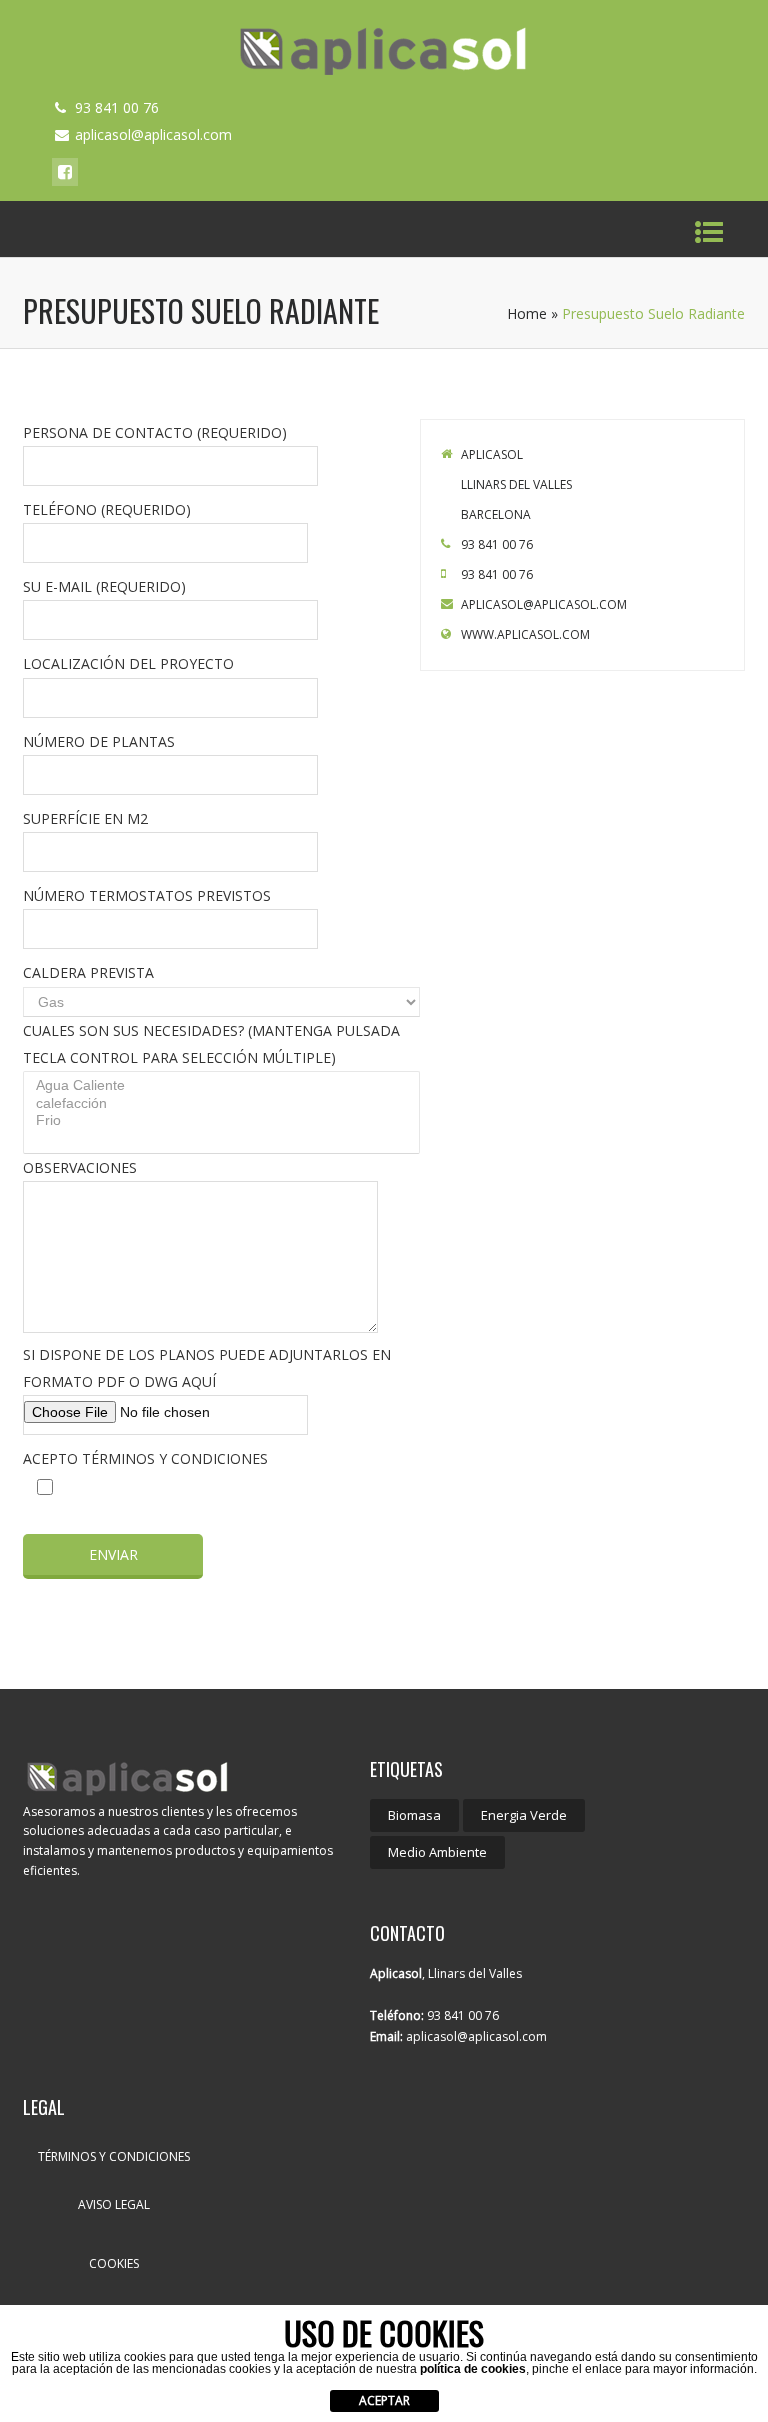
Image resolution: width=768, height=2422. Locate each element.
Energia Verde (524, 1815)
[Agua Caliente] (224, 1086)
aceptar (384, 2400)
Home (527, 313)
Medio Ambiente (437, 1852)
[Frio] (224, 1121)
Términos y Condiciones (114, 2156)
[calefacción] (224, 1104)
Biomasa (414, 1815)
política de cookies (473, 2369)
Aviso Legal (114, 2204)
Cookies (114, 2263)
